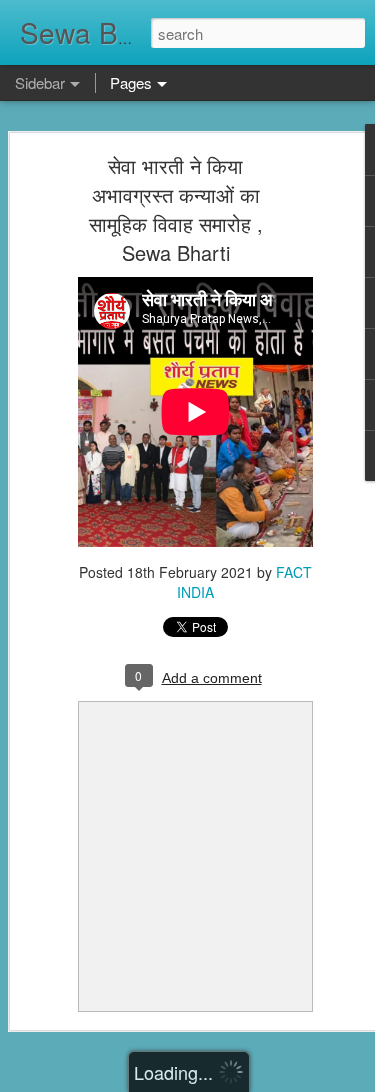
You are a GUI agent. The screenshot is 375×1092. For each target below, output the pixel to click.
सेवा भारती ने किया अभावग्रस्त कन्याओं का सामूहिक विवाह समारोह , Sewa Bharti (176, 209)
